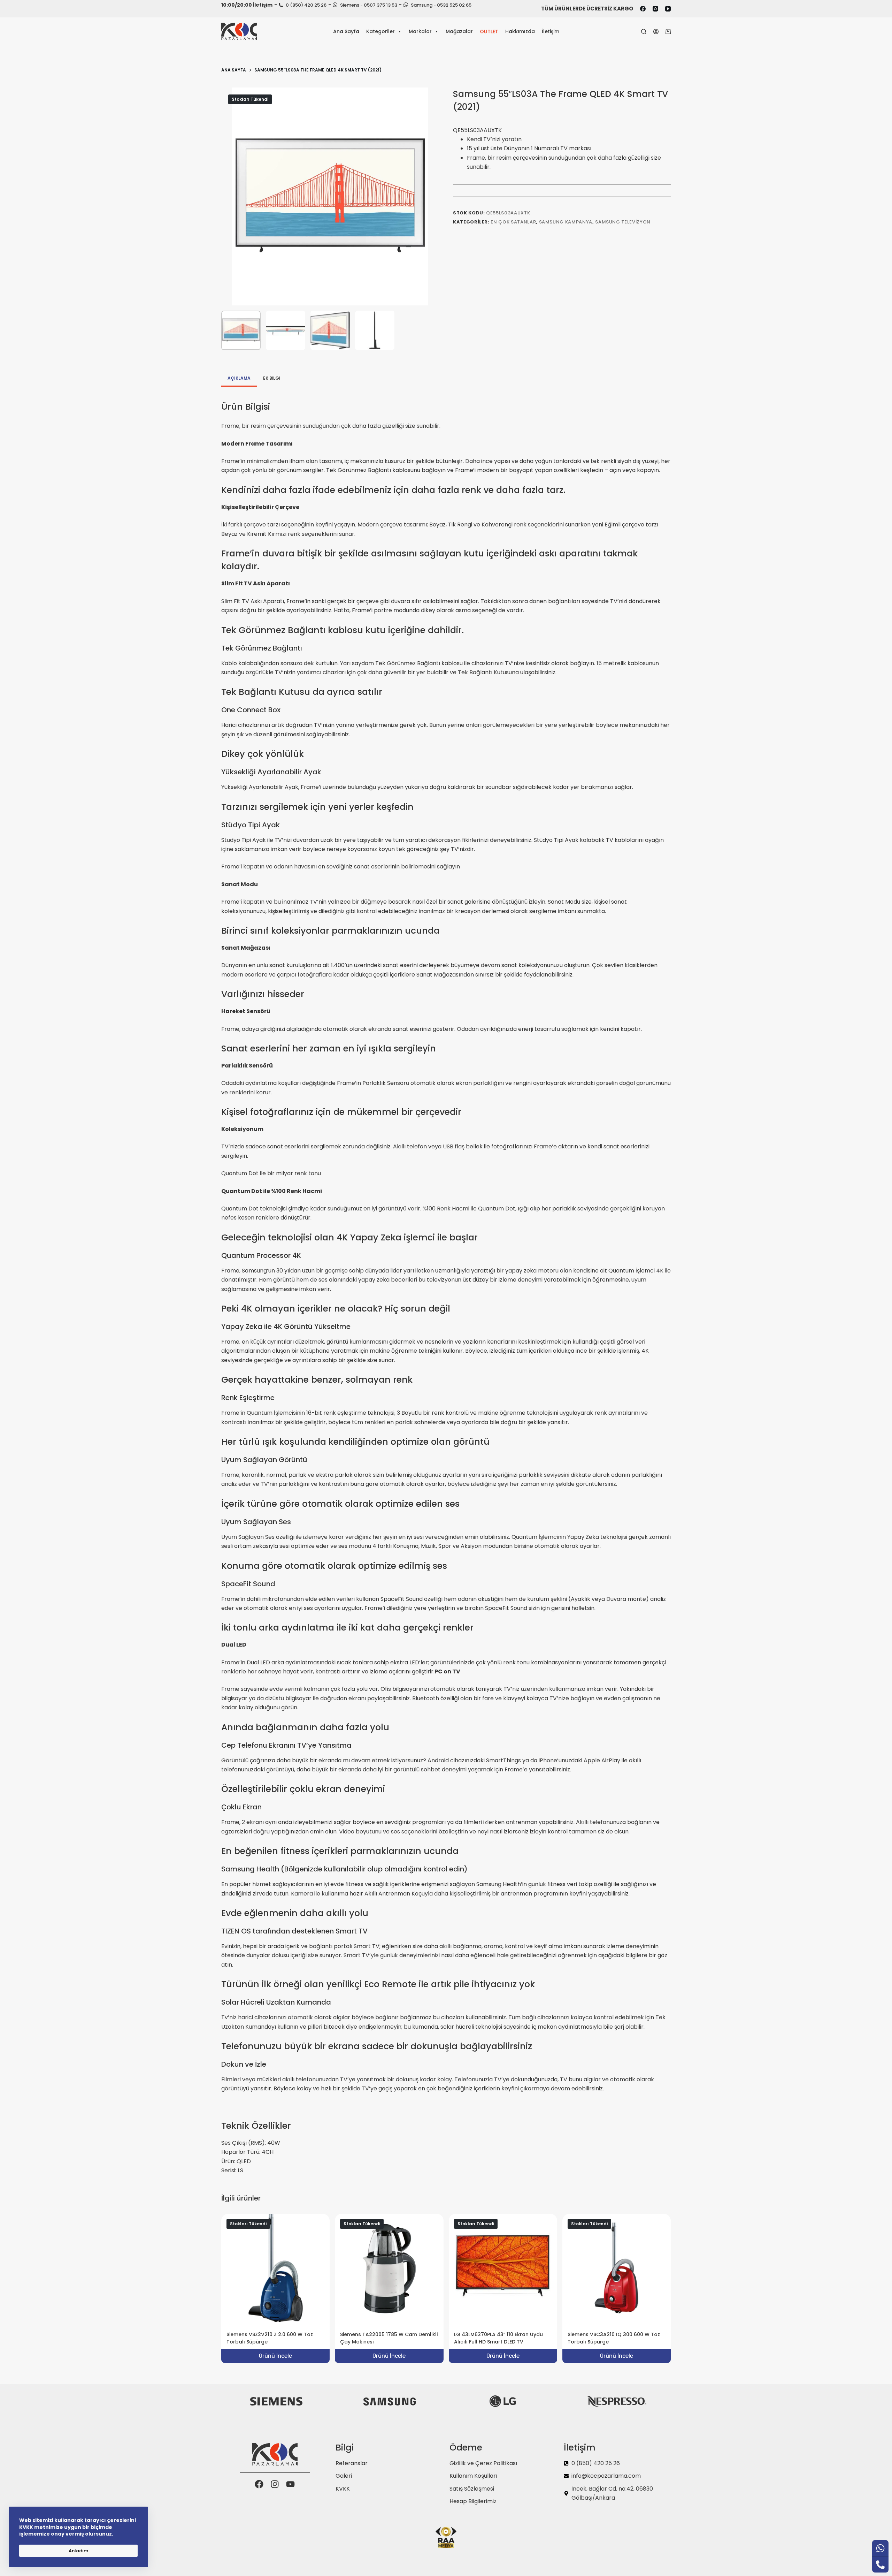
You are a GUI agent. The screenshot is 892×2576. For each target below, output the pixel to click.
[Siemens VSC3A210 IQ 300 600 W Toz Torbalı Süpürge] (617, 2268)
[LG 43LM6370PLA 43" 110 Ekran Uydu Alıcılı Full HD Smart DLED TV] (503, 2268)
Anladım (78, 2551)
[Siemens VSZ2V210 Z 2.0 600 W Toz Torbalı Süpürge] (275, 2268)
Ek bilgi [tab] (272, 378)
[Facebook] (643, 9)
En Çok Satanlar (513, 222)
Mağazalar (459, 31)
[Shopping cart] (668, 32)
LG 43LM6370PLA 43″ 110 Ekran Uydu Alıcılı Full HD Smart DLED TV (498, 2338)
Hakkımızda (520, 31)
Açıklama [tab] (239, 378)
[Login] (656, 32)
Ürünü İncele (275, 2356)
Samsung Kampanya (566, 222)
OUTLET (489, 31)
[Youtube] (290, 2484)
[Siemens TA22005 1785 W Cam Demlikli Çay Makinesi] (389, 2268)
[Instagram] (655, 9)
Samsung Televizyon (623, 222)
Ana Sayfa (346, 31)
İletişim (551, 31)
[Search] (644, 32)
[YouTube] (668, 9)
